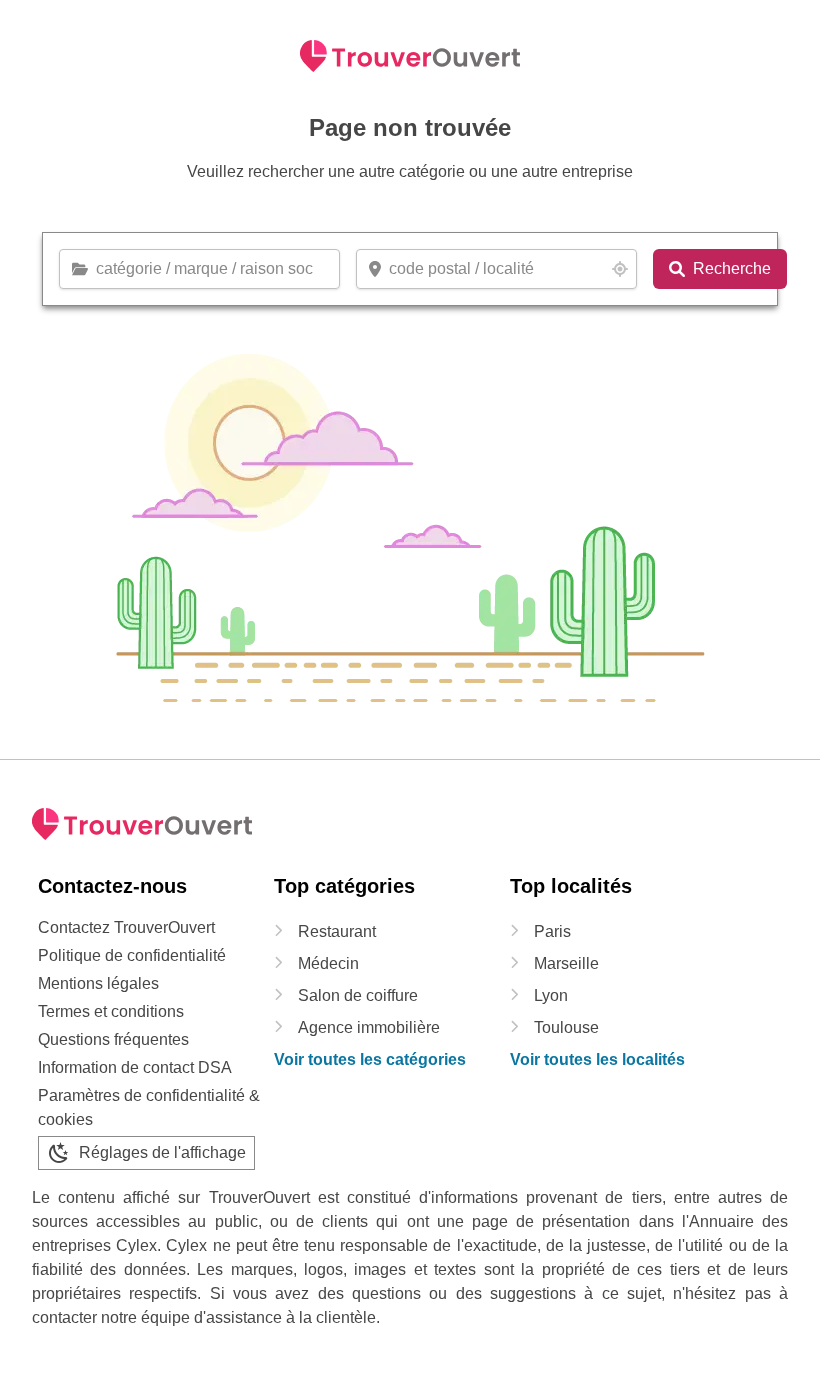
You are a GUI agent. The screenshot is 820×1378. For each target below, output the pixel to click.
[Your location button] (620, 269)
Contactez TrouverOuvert (126, 927)
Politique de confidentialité (132, 955)
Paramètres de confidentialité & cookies (149, 1107)
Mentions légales (98, 983)
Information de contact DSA (135, 1067)
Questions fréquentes (113, 1039)
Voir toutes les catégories (370, 1059)
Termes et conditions (111, 1011)
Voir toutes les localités (597, 1059)
